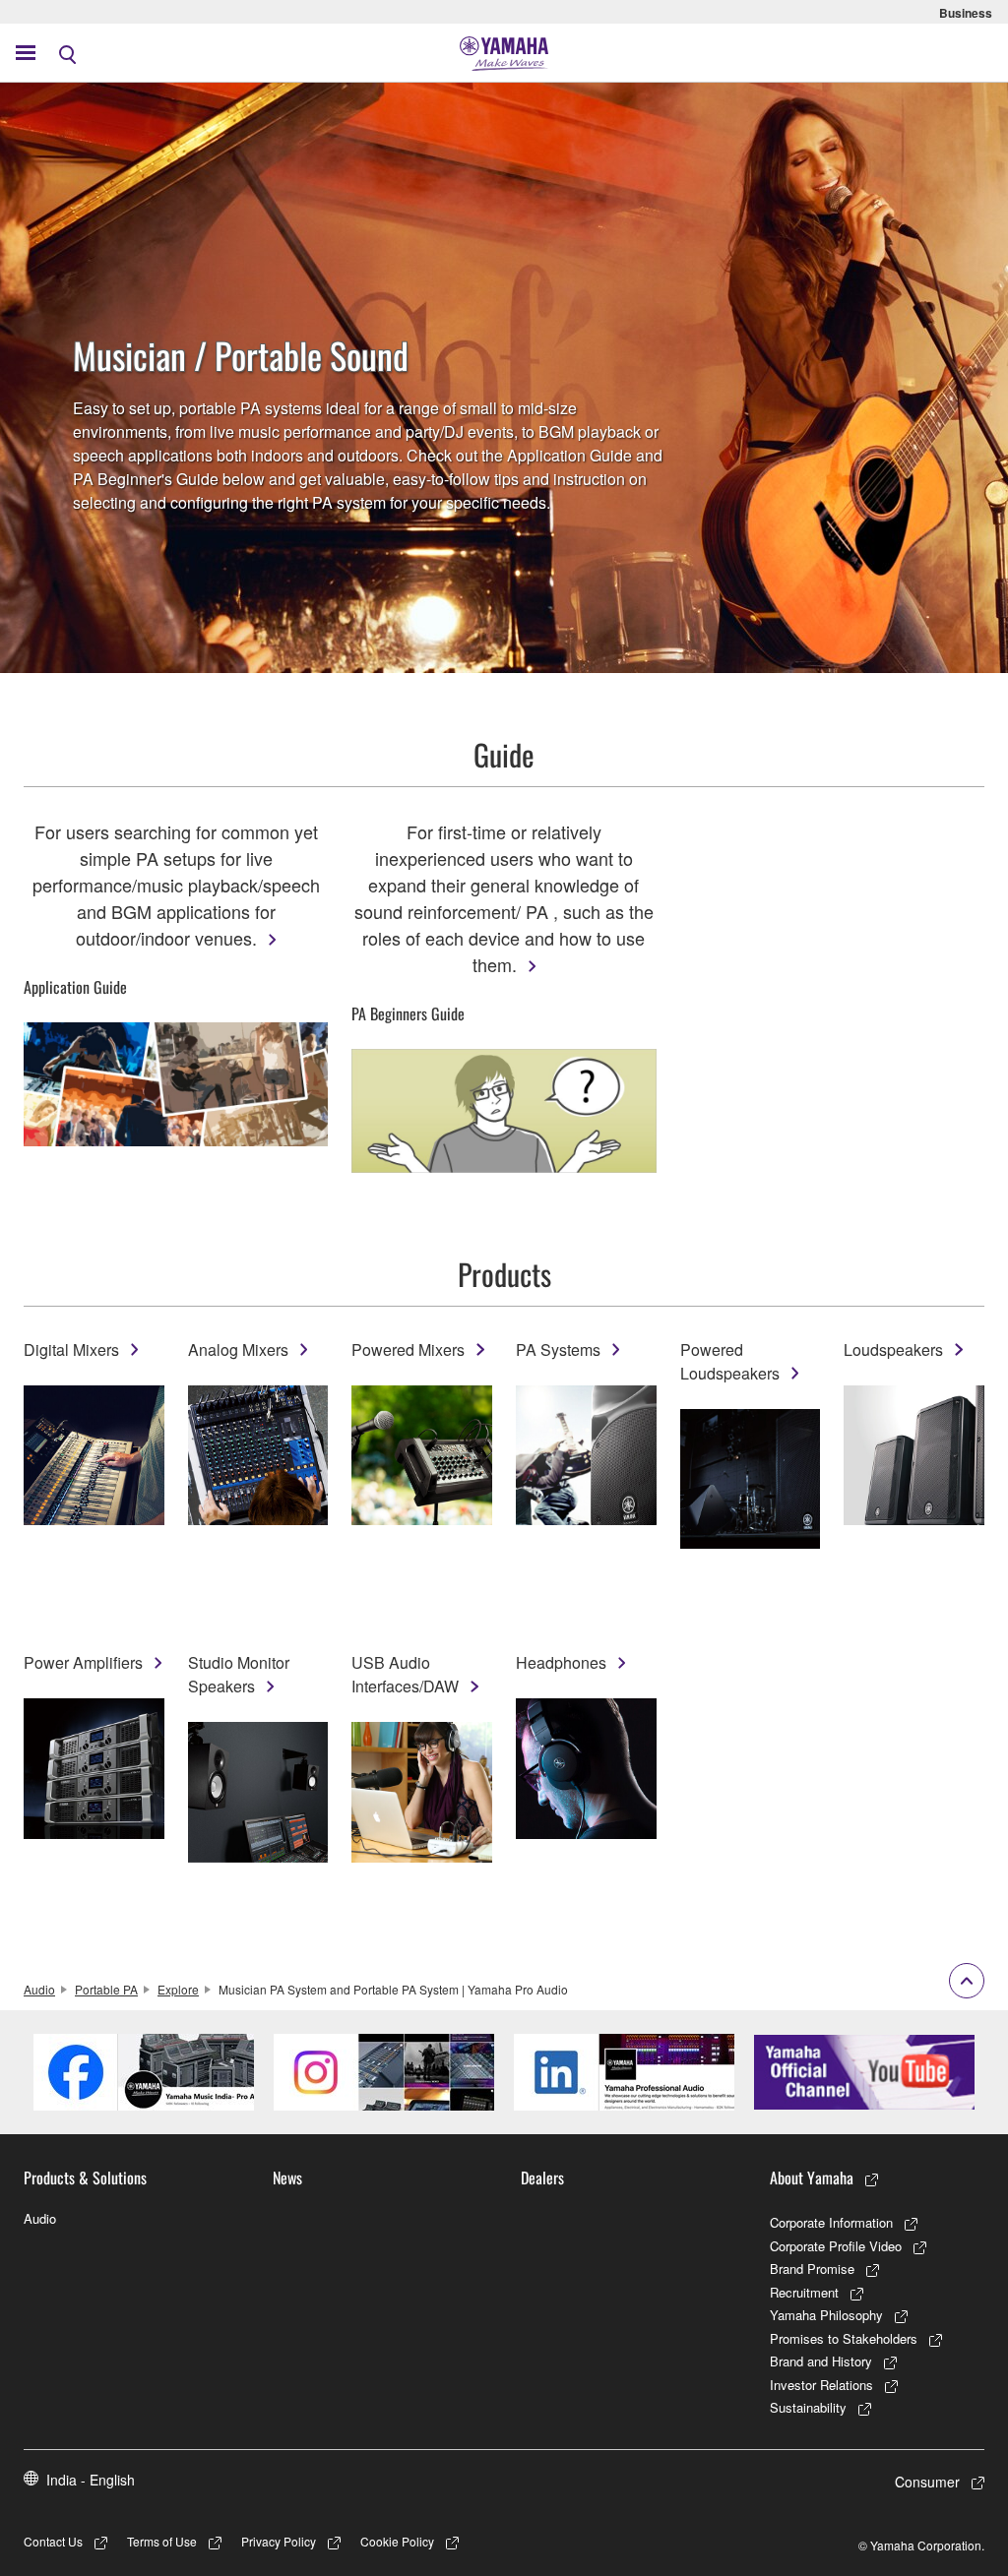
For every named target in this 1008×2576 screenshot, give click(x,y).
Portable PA (106, 1989)
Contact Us (53, 2541)
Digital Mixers (71, 1349)
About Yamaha (812, 2177)
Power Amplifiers (83, 1662)
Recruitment (804, 2292)
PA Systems (558, 1349)
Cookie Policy (397, 2541)
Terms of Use (162, 2541)
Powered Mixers (408, 1349)
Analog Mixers (238, 1349)
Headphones (561, 1662)
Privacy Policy (279, 2541)
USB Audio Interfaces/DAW (405, 1674)
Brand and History (821, 2361)
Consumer (927, 2482)
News (287, 2177)
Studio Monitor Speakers (239, 1674)
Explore (178, 1989)
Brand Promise (812, 2269)
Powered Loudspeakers (730, 1361)
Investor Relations (821, 2385)
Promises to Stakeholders (844, 2338)
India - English (91, 2480)
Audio (39, 1989)
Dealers (542, 2177)
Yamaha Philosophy (826, 2315)
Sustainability (808, 2407)
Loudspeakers (893, 1349)
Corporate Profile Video (836, 2246)
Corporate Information (831, 2222)
